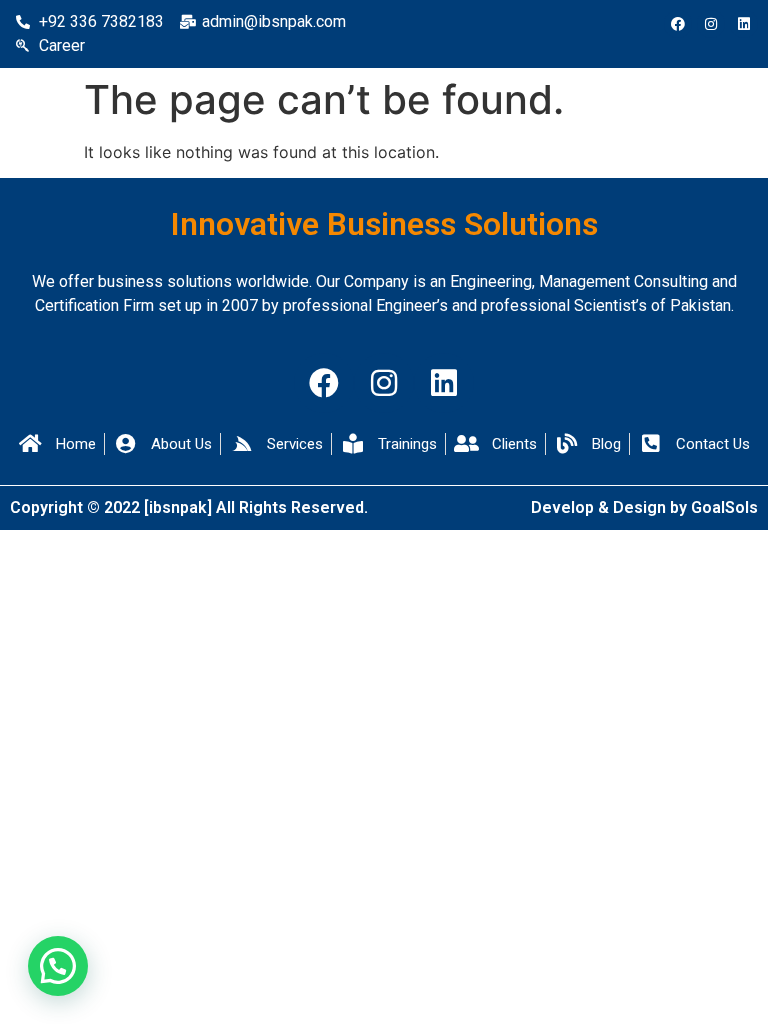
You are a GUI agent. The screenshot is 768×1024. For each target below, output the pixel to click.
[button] (58, 966)
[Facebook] (678, 24)
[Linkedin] (744, 24)
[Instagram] (711, 24)
